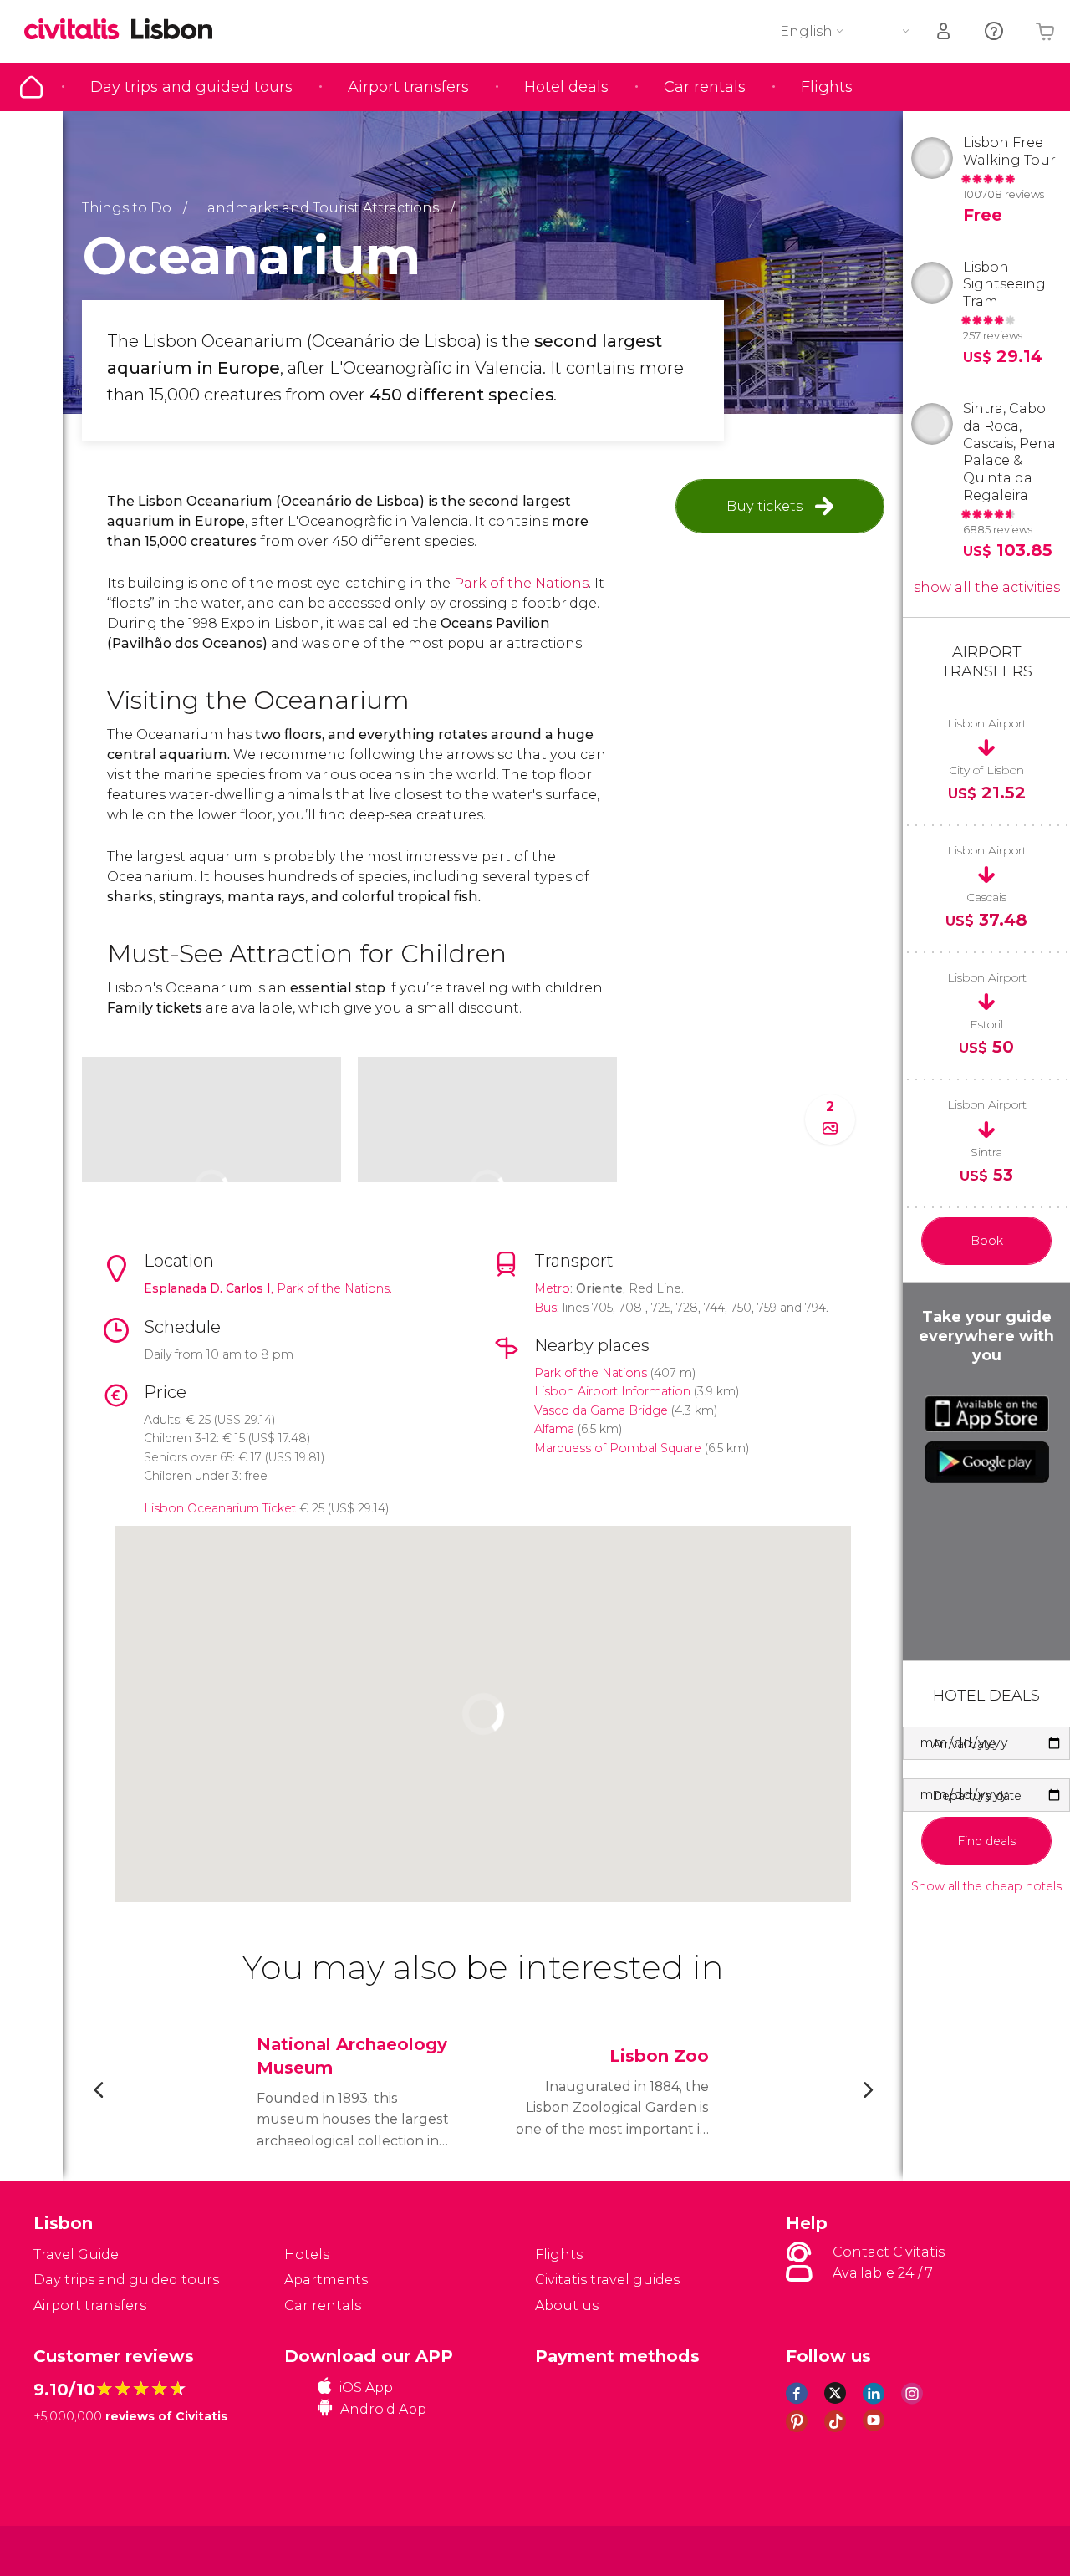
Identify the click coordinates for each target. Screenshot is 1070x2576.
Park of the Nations (521, 583)
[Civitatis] (76, 2550)
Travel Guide (31, 87)
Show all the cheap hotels (986, 1887)
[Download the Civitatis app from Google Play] (987, 1462)
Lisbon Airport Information (612, 1391)
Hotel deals (566, 87)
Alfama (554, 1429)
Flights (827, 87)
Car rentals (705, 87)
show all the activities (987, 587)
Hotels (307, 2255)
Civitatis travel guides (607, 2280)
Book (987, 1241)
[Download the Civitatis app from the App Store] (987, 1414)
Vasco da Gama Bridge (601, 1410)
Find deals (986, 1841)
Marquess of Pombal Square (618, 1448)
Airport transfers (408, 87)
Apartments (326, 2280)
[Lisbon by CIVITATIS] (78, 31)
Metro (552, 1288)
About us (567, 2306)
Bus (545, 1308)
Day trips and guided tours (191, 87)
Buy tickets (764, 506)
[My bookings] (945, 31)
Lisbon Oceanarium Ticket (220, 1508)
